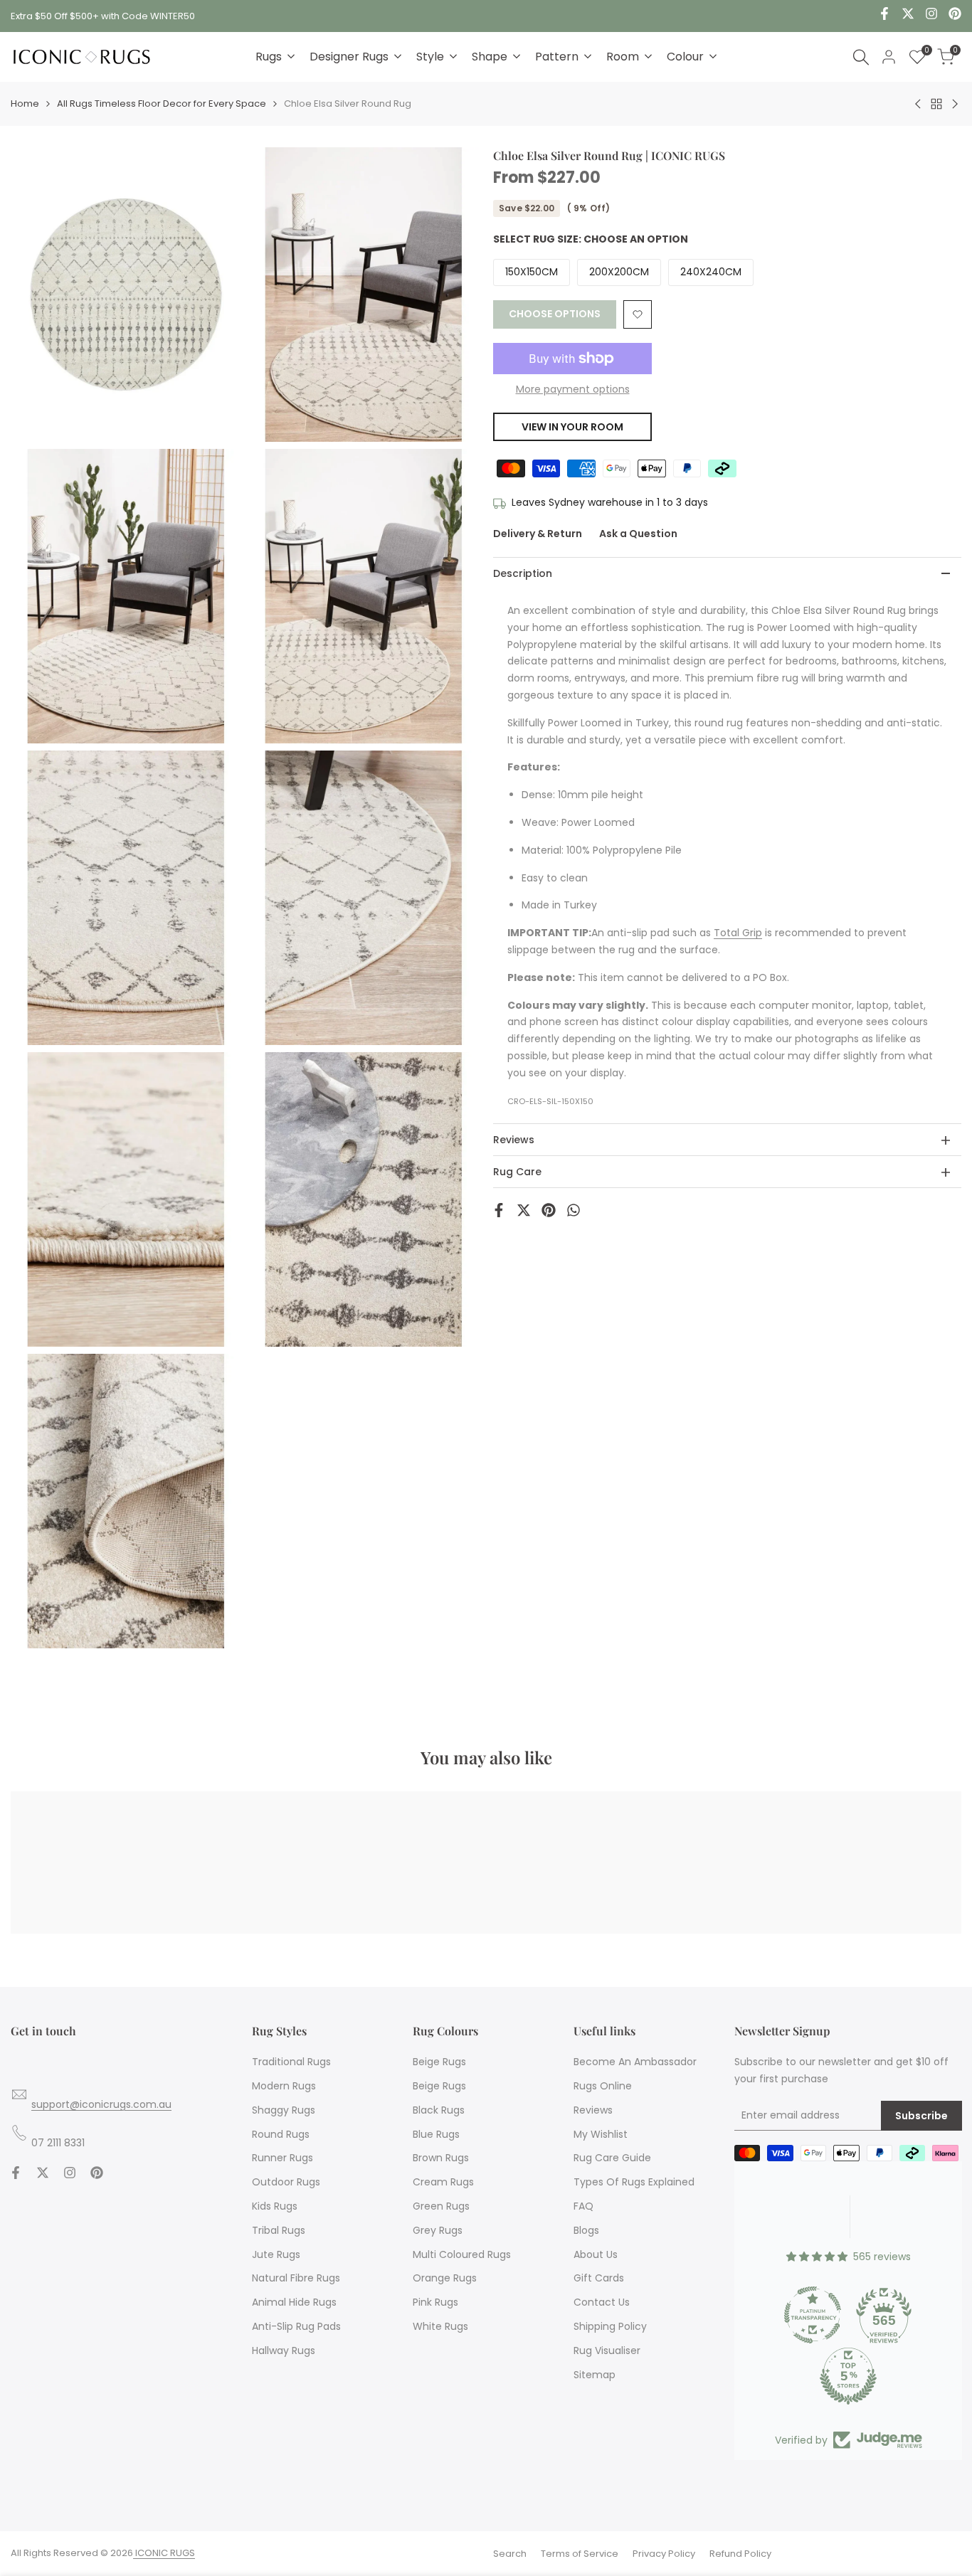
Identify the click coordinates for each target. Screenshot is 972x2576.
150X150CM (532, 272)
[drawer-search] (861, 57)
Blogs (586, 2230)
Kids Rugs (275, 2206)
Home (25, 104)
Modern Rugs (284, 2086)
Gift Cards (599, 2278)
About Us (596, 2254)
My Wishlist (601, 2134)
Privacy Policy (664, 2554)
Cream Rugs (443, 2182)
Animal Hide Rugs (294, 2302)
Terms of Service (580, 2554)
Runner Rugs (282, 2158)
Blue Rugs (436, 2134)
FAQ (583, 2206)
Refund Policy (740, 2554)
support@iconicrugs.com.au (101, 2104)
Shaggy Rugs (284, 2110)
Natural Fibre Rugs (296, 2278)
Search (510, 2554)
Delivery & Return (538, 534)
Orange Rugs (445, 2278)
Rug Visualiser (607, 2350)
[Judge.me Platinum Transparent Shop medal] (813, 2315)
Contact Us (602, 2302)
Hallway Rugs (284, 2350)
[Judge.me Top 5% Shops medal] (848, 2376)
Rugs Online (603, 2086)
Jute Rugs (276, 2254)
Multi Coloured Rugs (462, 2254)
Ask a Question (638, 534)
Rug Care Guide (612, 2158)
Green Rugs (441, 2206)
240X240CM (711, 272)
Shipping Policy (610, 2326)
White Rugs (440, 2326)
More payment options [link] (573, 389)
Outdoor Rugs (286, 2182)
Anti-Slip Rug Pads (296, 2326)
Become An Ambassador (635, 2062)
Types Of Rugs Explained (634, 2182)
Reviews (593, 2110)
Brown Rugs (441, 2158)
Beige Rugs (439, 2062)
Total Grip (738, 933)
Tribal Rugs (279, 2230)
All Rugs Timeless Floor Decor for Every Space (162, 104)
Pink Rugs (435, 2302)
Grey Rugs (438, 2230)
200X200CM (619, 272)
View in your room (572, 427)
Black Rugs (439, 2110)
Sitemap (595, 2375)
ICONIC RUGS (164, 2553)
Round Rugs (281, 2134)
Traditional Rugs (291, 2062)
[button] (638, 314)
